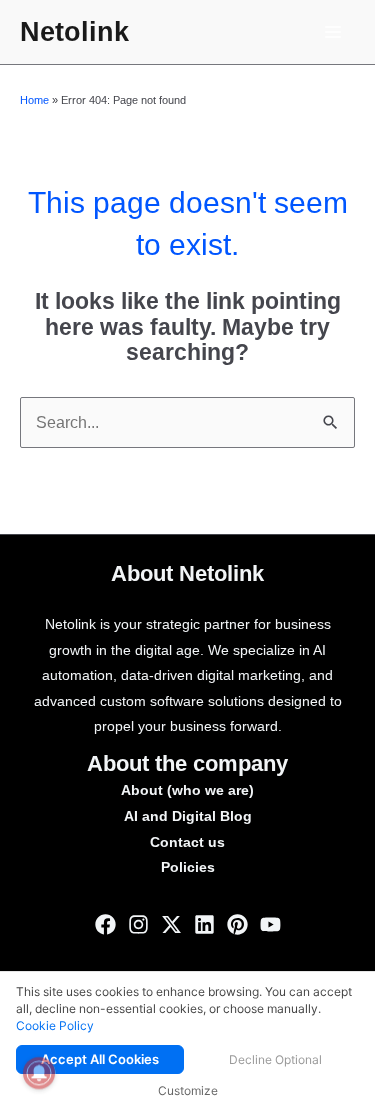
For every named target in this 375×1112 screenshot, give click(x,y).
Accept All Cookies (100, 1059)
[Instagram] (138, 924)
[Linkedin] (204, 924)
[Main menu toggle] (333, 31)
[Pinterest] (237, 924)
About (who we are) (187, 790)
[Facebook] (105, 924)
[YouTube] (270, 924)
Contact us (187, 842)
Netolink (74, 31)
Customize (188, 1090)
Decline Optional (275, 1059)
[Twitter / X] (171, 924)
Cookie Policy (55, 1025)
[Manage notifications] (39, 1073)
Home (34, 100)
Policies (188, 867)
